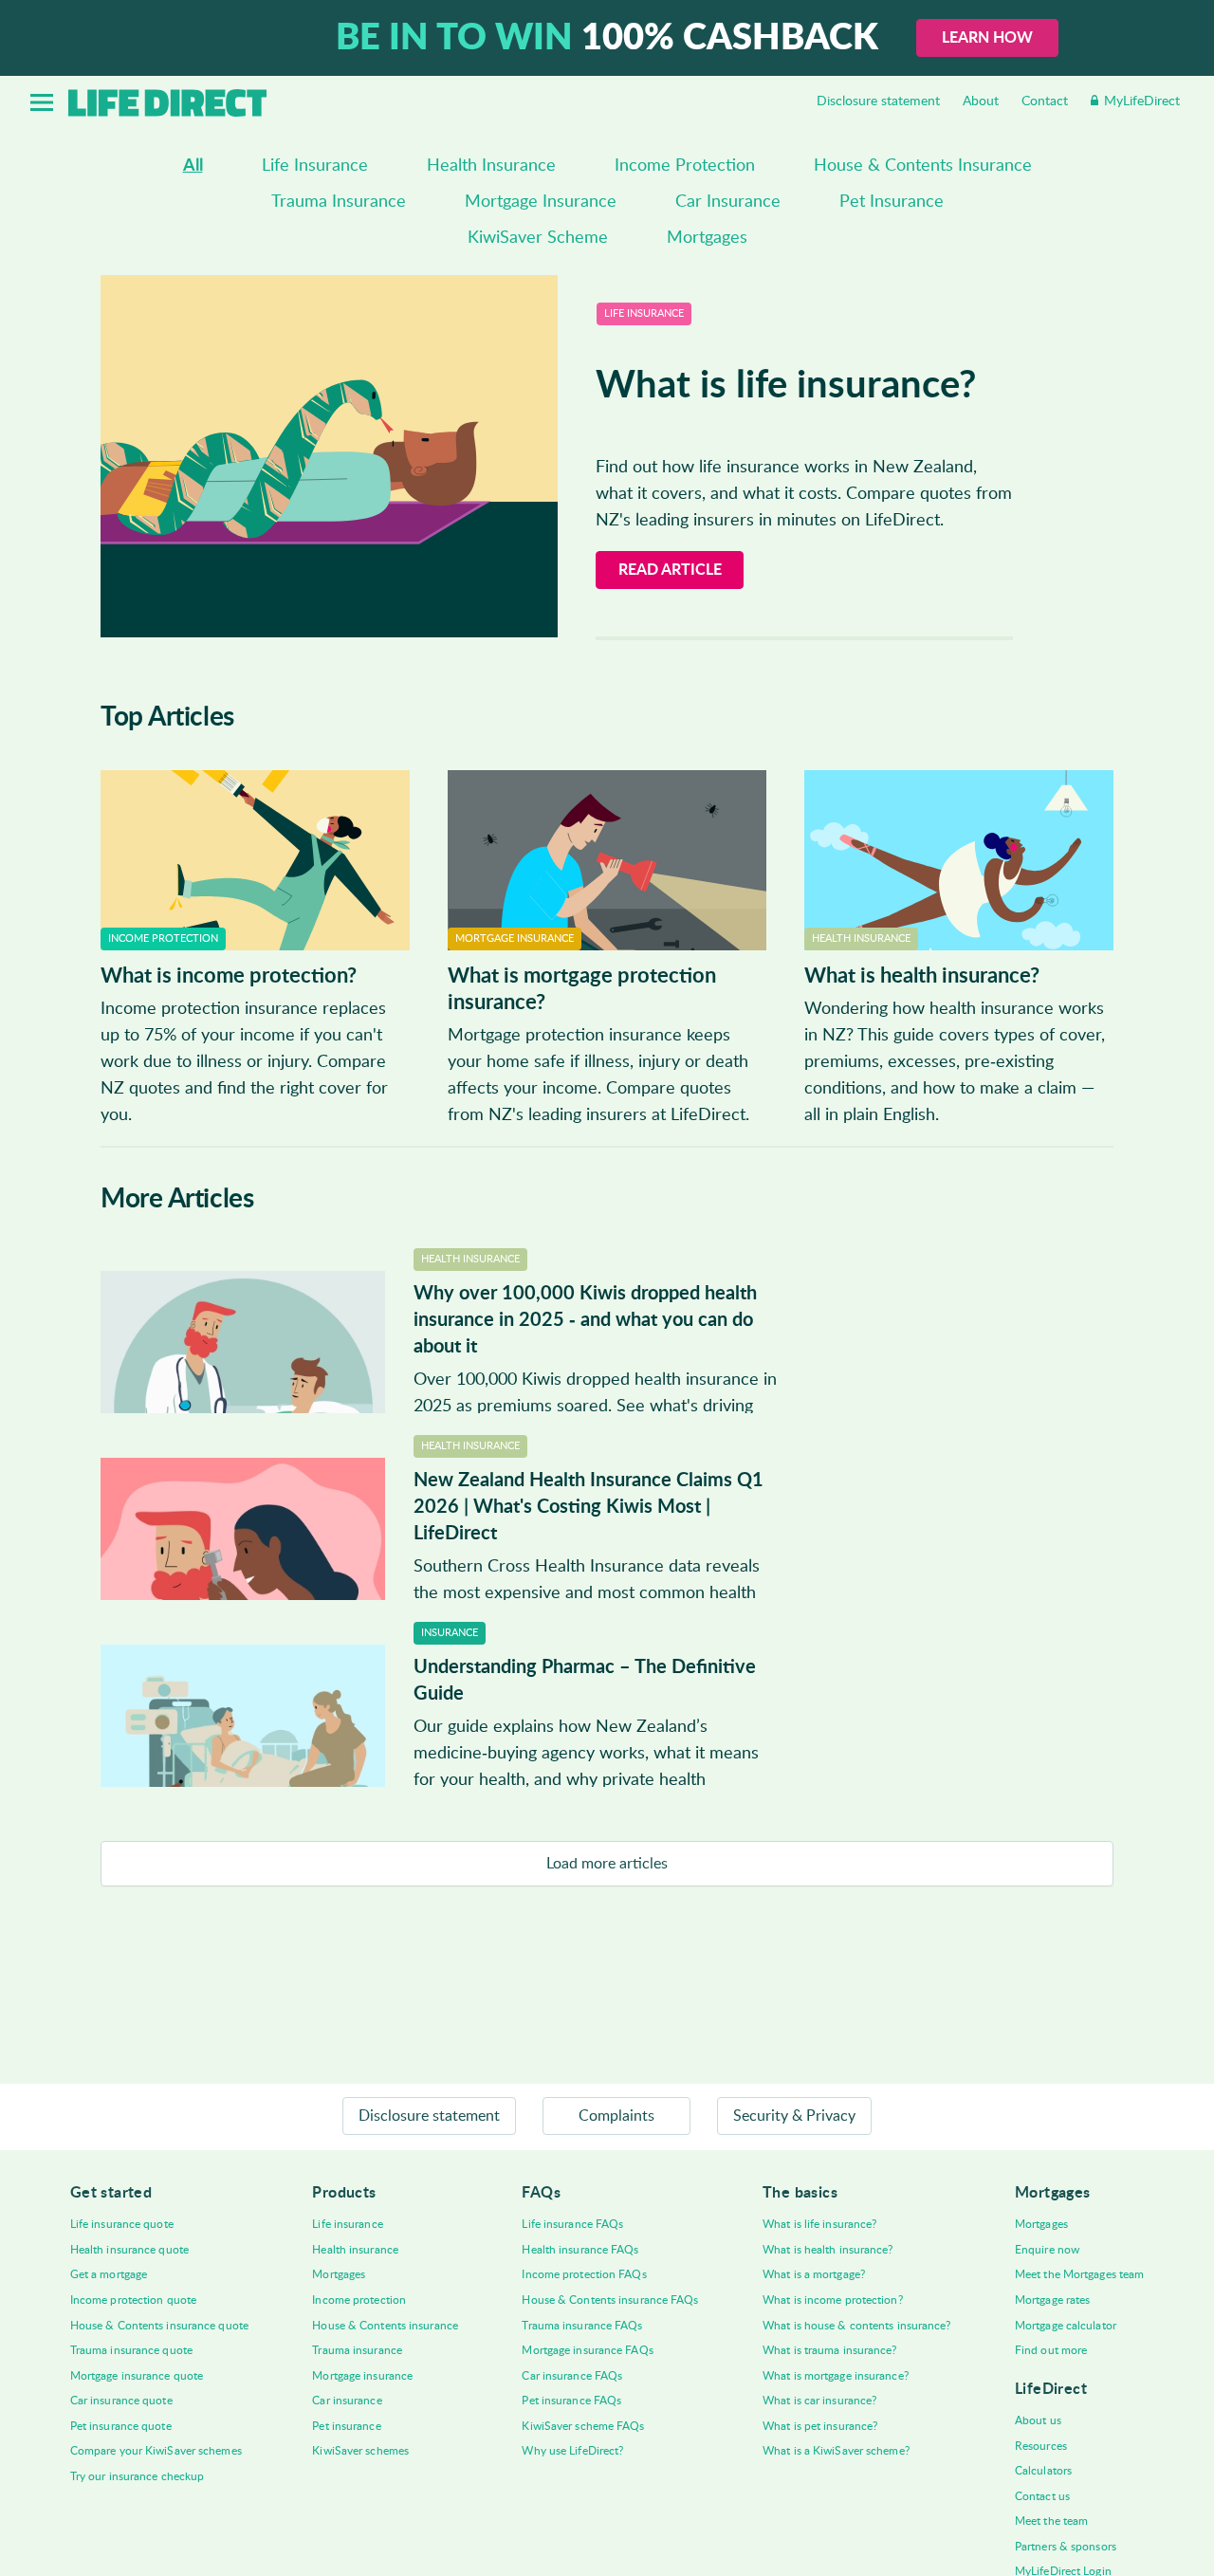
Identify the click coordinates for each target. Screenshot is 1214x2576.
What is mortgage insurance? (836, 2376)
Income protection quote (133, 2300)
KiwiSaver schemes (360, 2451)
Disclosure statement (878, 101)
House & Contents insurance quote (159, 2326)
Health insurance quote (129, 2250)
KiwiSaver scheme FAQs (583, 2426)
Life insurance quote (122, 2224)
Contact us (1042, 2496)
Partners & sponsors (1066, 2547)
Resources (1041, 2446)
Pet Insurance (892, 202)
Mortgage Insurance (541, 202)
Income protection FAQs (584, 2274)
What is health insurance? (828, 2250)
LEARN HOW (987, 38)
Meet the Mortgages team (1079, 2274)
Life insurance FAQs (572, 2224)
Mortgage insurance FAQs (587, 2350)
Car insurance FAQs (572, 2376)
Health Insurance (491, 166)
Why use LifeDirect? (572, 2451)
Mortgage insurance (362, 2376)
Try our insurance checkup (138, 2476)
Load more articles (607, 1864)
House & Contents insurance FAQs (610, 2300)
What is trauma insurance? (830, 2350)
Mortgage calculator (1066, 2326)
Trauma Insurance (339, 202)
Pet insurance (346, 2426)
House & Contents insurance (385, 2326)
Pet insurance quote (121, 2426)
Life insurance (347, 2224)
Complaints (616, 2116)
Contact (1045, 101)
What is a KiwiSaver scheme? (836, 2451)
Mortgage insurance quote (137, 2376)
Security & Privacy (794, 2116)
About (981, 101)
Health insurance (355, 2250)
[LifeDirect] (167, 103)
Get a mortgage (109, 2274)
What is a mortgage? (814, 2274)
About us (1038, 2420)
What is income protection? (833, 2300)
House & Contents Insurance (923, 166)
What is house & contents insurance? (857, 2326)
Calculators (1043, 2471)
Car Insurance (728, 202)
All (193, 166)
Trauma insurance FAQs (582, 2326)
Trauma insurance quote (131, 2350)
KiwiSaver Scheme (538, 238)
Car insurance (347, 2401)
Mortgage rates (1052, 2300)
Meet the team (1051, 2521)
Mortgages (707, 238)
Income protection (359, 2300)
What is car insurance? (819, 2401)
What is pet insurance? (820, 2426)
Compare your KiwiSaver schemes (156, 2451)
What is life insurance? (819, 2224)
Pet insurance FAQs (571, 2401)
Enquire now (1047, 2250)
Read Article (670, 570)
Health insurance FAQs (580, 2250)
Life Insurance (315, 166)
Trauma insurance (357, 2350)
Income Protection (685, 166)
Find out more (1051, 2350)
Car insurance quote (121, 2401)
